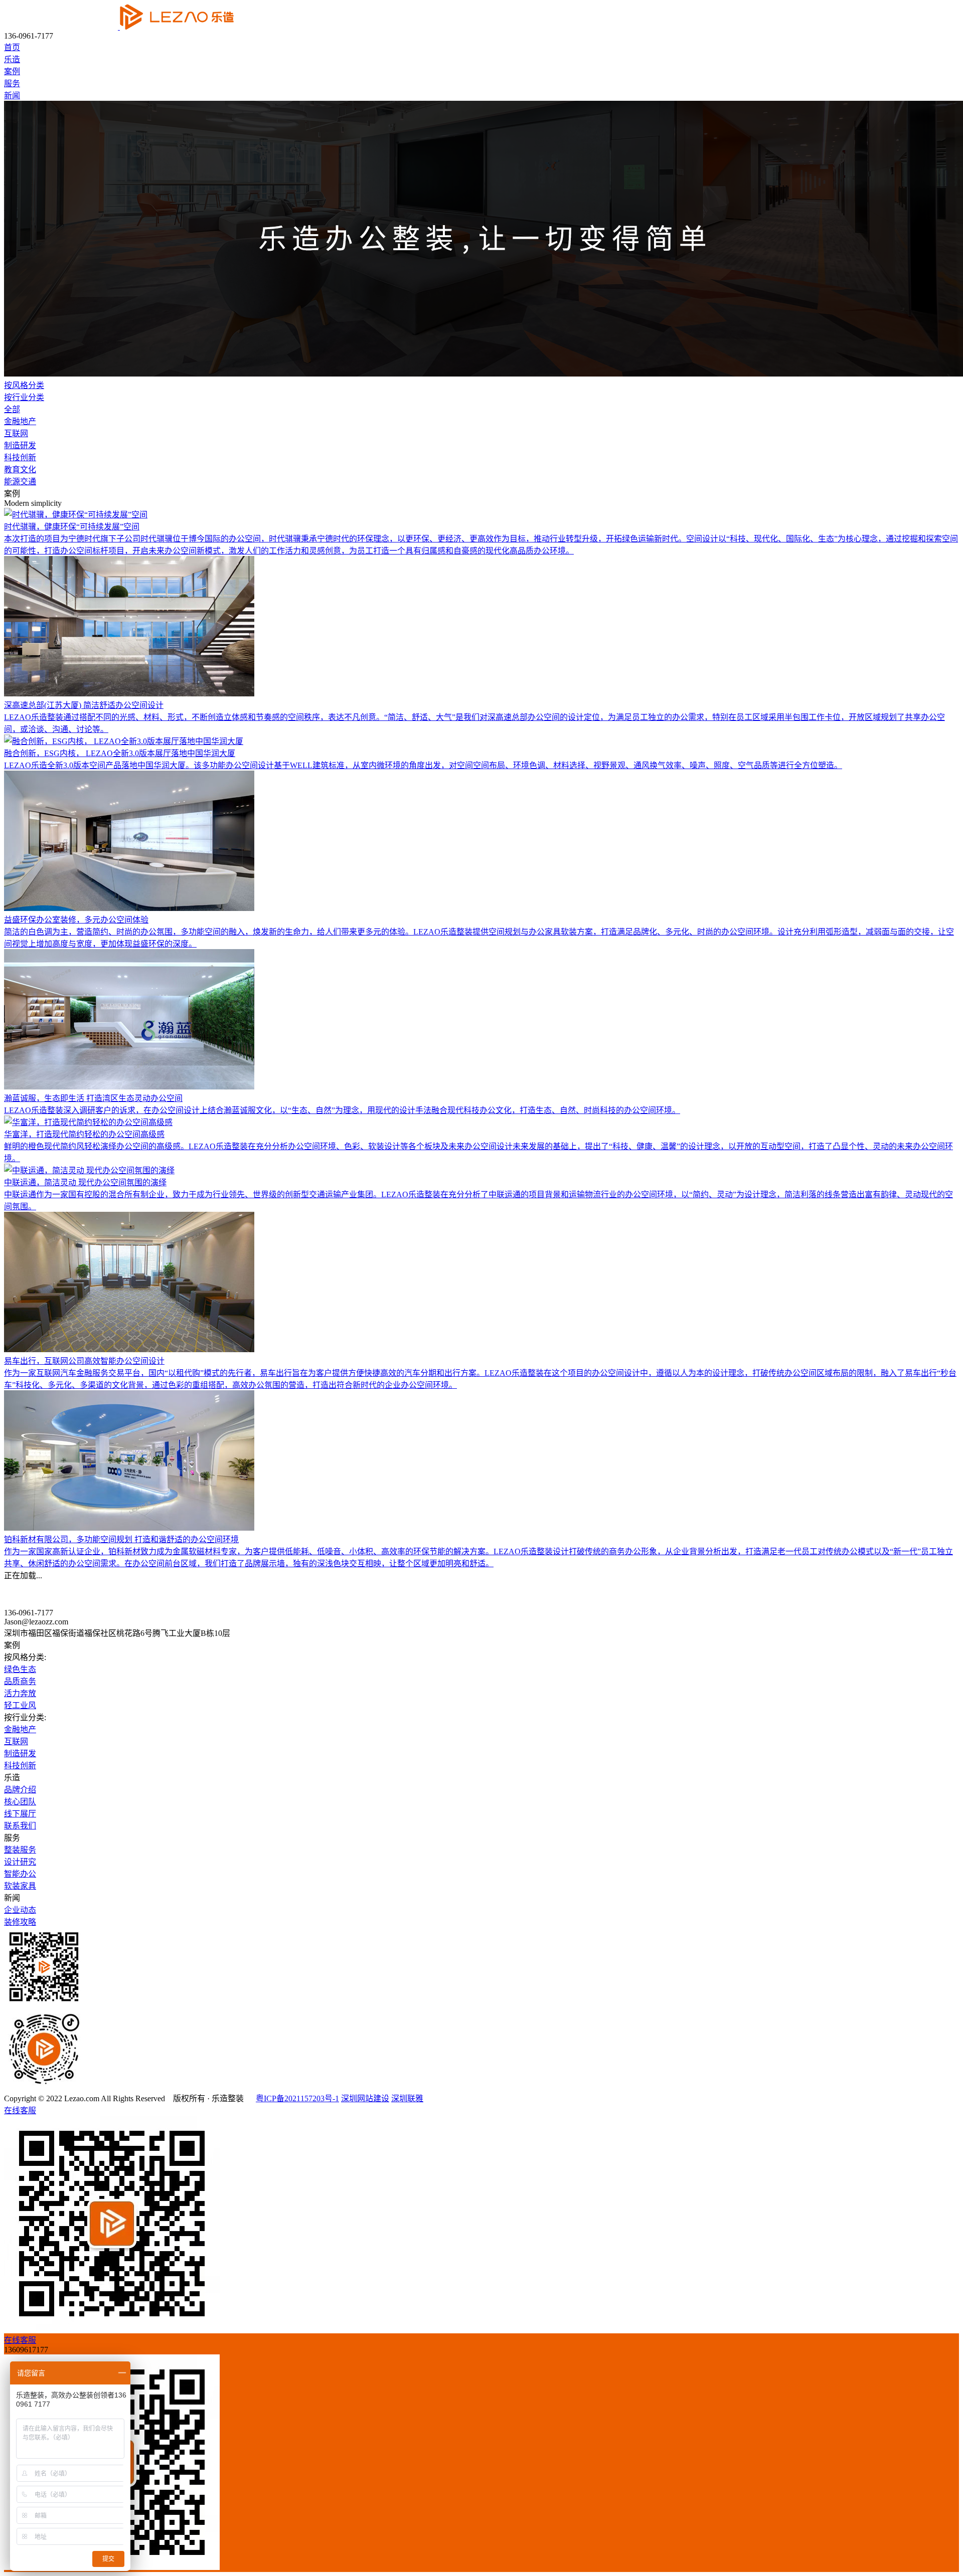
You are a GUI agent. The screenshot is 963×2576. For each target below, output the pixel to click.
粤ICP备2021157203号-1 (297, 2098)
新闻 (12, 96)
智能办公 (20, 1874)
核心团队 (20, 1802)
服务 (12, 83)
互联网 (16, 433)
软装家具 (20, 1886)
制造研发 (20, 445)
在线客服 (20, 2110)
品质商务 (20, 1681)
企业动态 (20, 1910)
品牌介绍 (20, 1790)
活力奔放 (20, 1693)
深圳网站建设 (365, 2098)
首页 (12, 47)
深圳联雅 (407, 2098)
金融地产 (20, 421)
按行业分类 (24, 397)
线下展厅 (20, 1814)
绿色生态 (20, 1669)
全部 (12, 409)
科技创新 (20, 457)
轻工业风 (20, 1705)
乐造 (12, 59)
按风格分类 (24, 385)
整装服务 (20, 1850)
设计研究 (20, 1862)
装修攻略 (20, 1922)
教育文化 (20, 470)
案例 (12, 71)
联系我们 (20, 1826)
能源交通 (20, 482)
